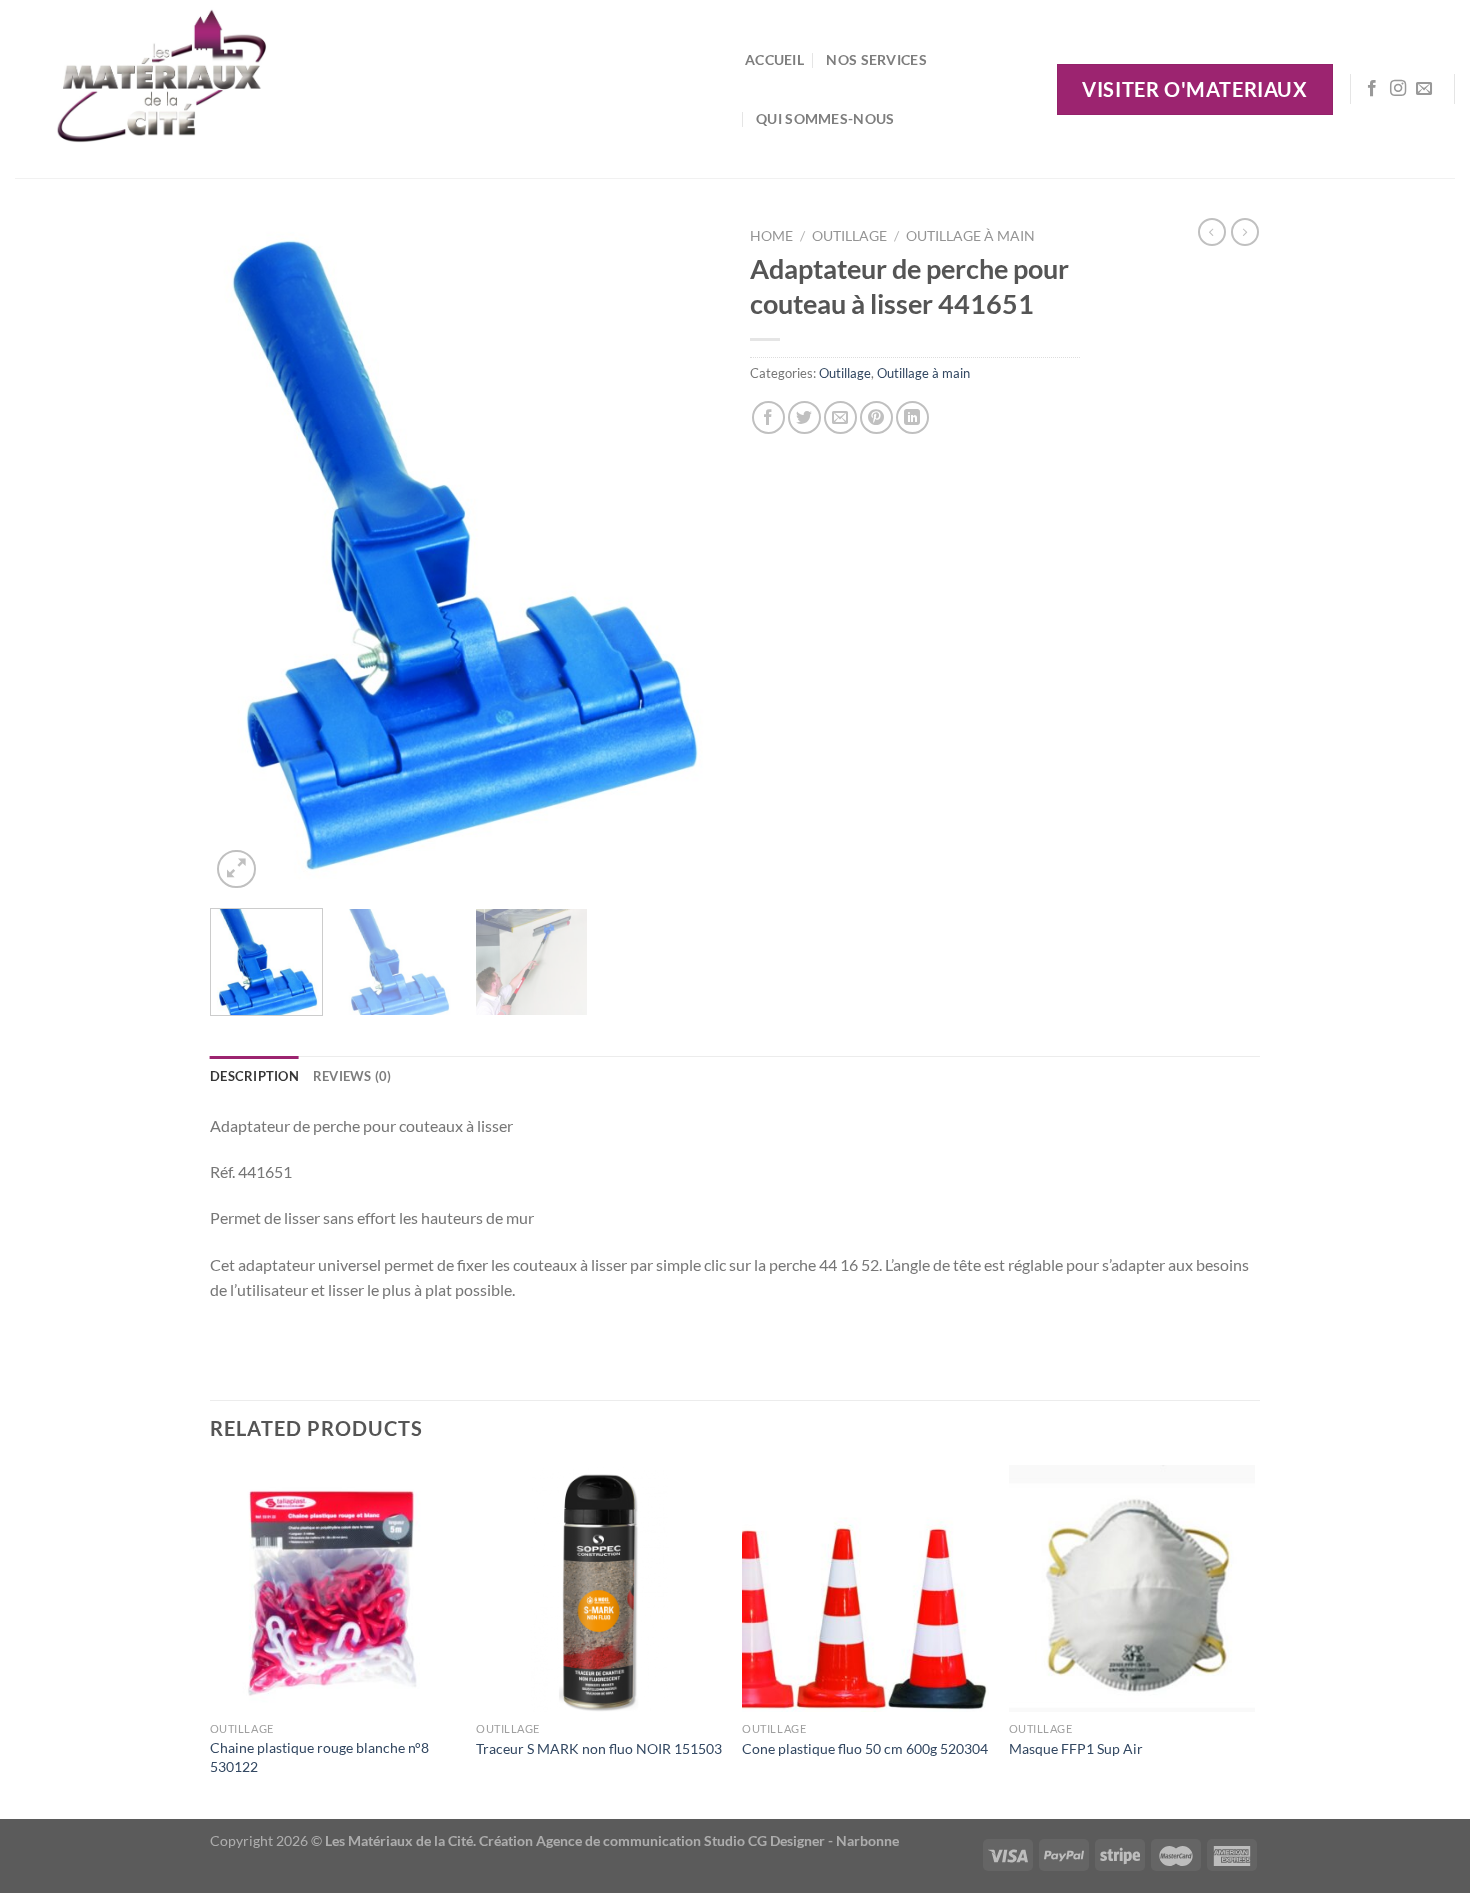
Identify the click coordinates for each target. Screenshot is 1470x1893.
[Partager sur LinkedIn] (912, 417)
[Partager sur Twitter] (804, 417)
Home (771, 236)
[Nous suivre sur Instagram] (1398, 89)
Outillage (849, 236)
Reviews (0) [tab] (352, 1076)
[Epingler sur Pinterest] (876, 417)
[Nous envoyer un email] (1424, 89)
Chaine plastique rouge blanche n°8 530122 (319, 1757)
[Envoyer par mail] (840, 417)
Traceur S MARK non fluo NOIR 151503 (599, 1748)
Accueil (774, 59)
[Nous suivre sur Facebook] (1372, 89)
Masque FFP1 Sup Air (1076, 1748)
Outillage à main (970, 236)
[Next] (685, 555)
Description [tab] (254, 1076)
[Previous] (245, 555)
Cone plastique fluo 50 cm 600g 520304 (865, 1748)
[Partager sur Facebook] (768, 417)
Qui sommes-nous (825, 118)
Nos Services (876, 59)
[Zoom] (236, 869)
